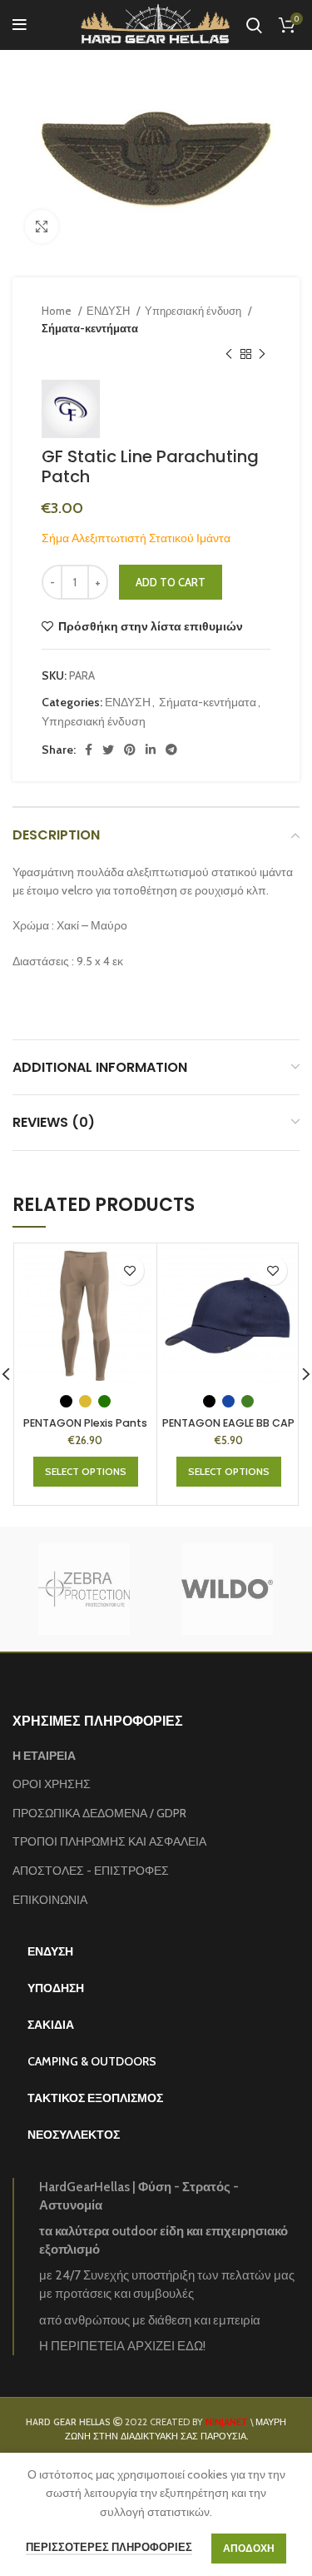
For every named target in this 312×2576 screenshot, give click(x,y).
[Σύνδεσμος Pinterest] (130, 750)
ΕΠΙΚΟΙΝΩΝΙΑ (50, 1900)
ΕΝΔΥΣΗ (109, 311)
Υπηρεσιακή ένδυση (194, 311)
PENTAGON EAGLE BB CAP (228, 1423)
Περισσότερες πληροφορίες (109, 2547)
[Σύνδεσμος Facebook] (89, 750)
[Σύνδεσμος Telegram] (171, 750)
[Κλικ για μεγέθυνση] (42, 227)
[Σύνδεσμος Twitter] (108, 750)
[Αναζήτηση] (254, 25)
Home (58, 311)
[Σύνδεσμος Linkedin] (151, 750)
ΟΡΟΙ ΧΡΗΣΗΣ (52, 1784)
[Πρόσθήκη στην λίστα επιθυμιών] (129, 1271)
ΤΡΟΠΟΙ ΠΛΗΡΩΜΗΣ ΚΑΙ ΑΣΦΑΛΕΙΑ (109, 1841)
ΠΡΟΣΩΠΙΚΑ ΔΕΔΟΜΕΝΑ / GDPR (99, 1813)
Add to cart (171, 582)
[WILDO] (227, 1589)
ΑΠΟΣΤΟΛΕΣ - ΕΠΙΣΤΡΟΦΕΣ (91, 1871)
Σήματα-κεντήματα (90, 328)
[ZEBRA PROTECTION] (83, 1589)
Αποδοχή (249, 2548)
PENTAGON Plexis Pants (85, 1423)
